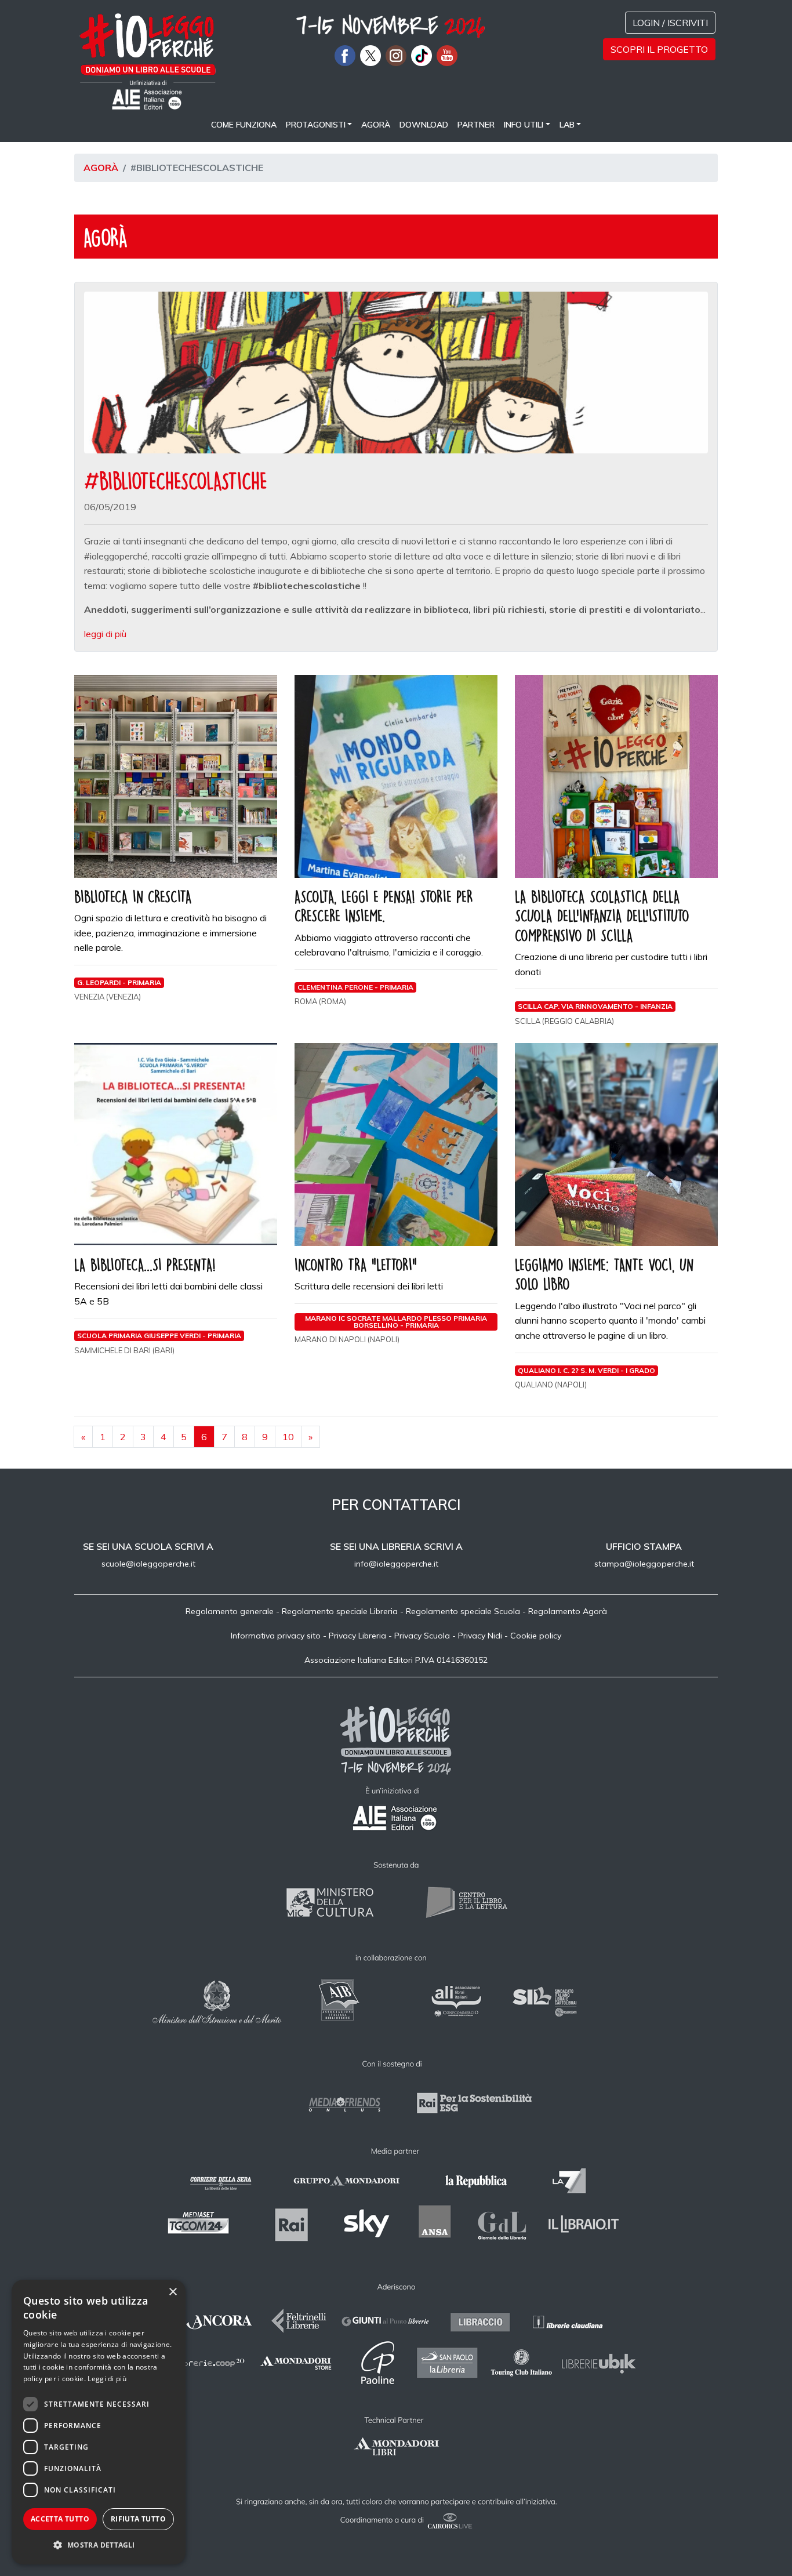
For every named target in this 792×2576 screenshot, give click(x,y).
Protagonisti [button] (316, 125)
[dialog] (99, 2422)
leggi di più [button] (105, 634)
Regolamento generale (230, 1611)
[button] (99, 2545)
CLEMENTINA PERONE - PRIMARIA (355, 987)
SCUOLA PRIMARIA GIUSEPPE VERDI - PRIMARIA (159, 1336)
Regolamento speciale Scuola (463, 1611)
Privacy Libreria (357, 1636)
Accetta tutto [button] (60, 2519)
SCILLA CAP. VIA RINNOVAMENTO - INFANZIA (595, 1006)
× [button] (172, 2292)
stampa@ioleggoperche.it (644, 1564)
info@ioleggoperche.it (396, 1564)
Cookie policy (536, 1636)
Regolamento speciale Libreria (340, 1611)
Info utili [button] (524, 125)
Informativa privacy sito (276, 1636)
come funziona (244, 125)
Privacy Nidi (480, 1636)
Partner (476, 125)
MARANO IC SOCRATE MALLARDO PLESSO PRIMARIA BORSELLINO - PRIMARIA (396, 1322)
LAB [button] (567, 125)
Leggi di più (107, 2379)
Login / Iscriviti (670, 23)
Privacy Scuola (422, 1636)
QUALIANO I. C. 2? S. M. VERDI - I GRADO (586, 1370)
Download (424, 125)
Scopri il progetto (659, 49)
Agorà (376, 125)
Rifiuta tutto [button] (138, 2519)
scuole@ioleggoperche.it (148, 1564)
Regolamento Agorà (568, 1611)
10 (288, 1437)
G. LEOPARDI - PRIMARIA (119, 982)
